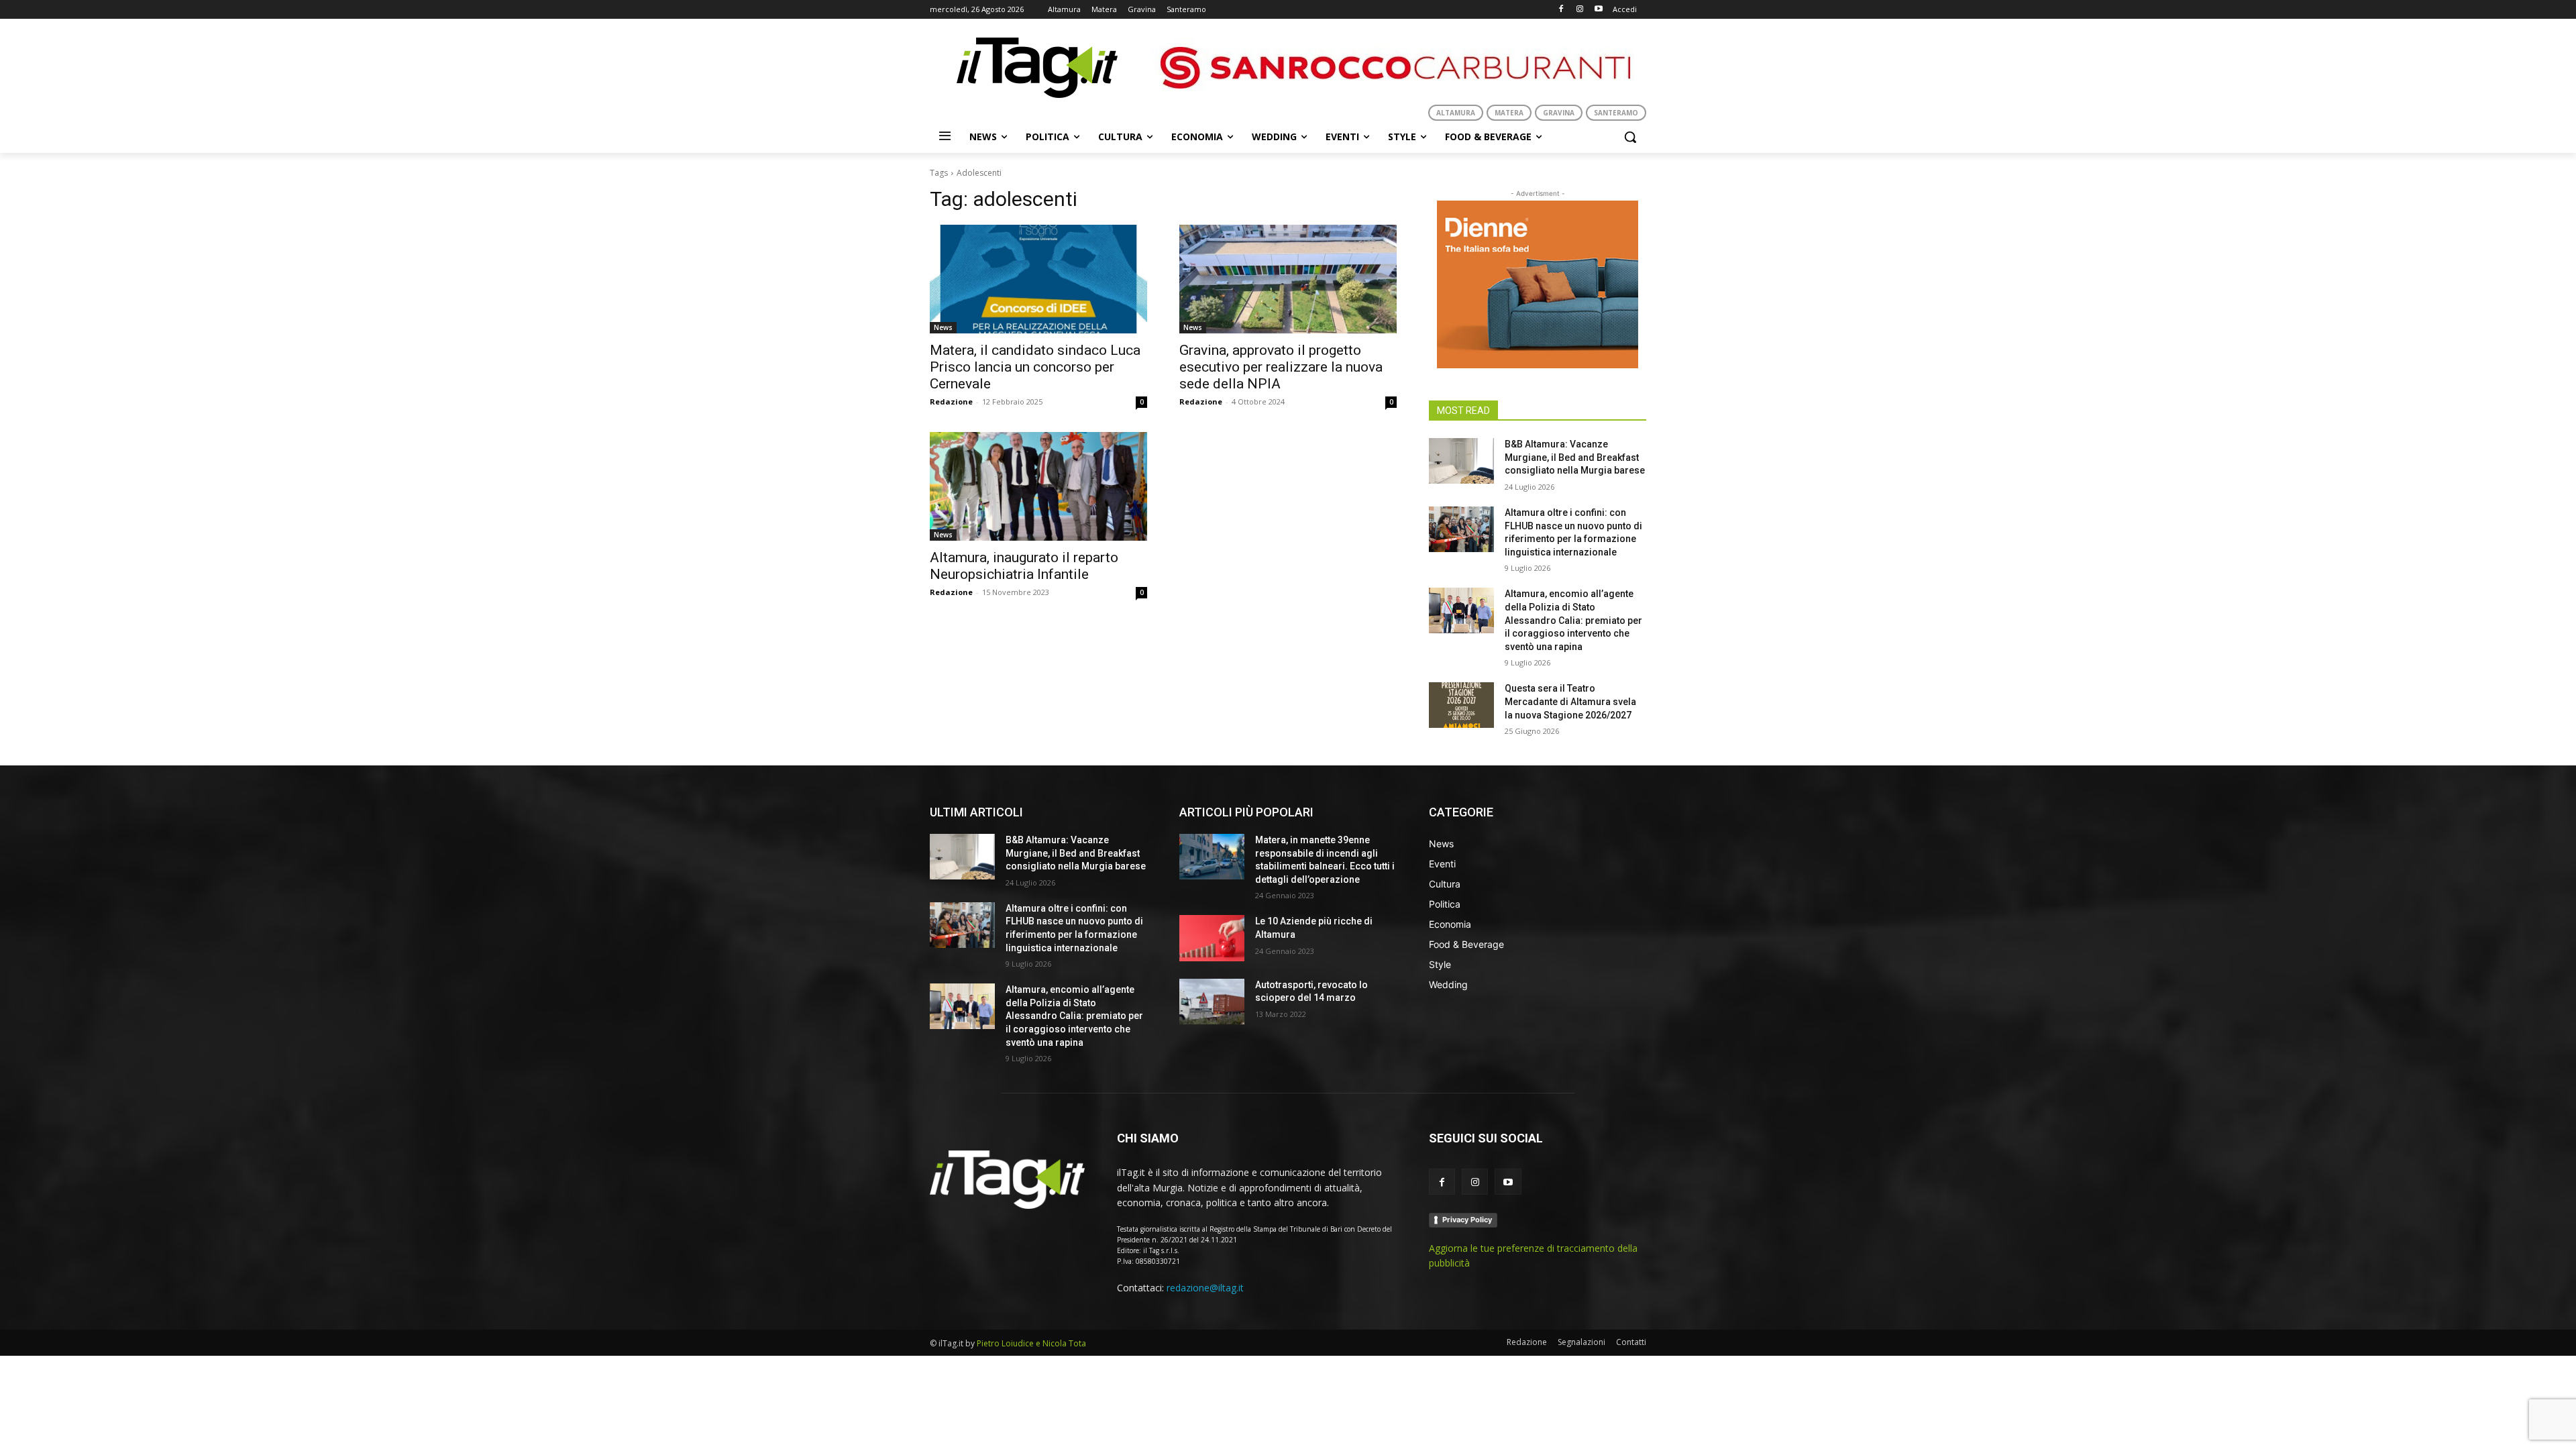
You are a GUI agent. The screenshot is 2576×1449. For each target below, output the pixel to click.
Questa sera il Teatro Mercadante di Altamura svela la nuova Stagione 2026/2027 (1570, 701)
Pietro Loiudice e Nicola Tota (1031, 1343)
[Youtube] (1598, 10)
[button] (1630, 137)
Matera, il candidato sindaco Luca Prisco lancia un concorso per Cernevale (1035, 367)
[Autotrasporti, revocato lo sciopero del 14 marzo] (1212, 1002)
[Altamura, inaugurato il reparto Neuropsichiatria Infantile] (1038, 486)
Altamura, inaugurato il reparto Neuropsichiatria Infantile (1024, 566)
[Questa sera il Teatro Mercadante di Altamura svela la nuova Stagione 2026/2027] (1461, 705)
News (943, 327)
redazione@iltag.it (1205, 1288)
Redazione (951, 401)
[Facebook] (1561, 10)
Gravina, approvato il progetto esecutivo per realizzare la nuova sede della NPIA (1281, 367)
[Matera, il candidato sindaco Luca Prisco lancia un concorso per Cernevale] (1038, 279)
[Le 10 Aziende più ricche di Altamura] (1212, 938)
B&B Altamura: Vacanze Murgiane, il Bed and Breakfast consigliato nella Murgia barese (1575, 457)
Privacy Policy (1467, 1220)
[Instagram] (1579, 10)
